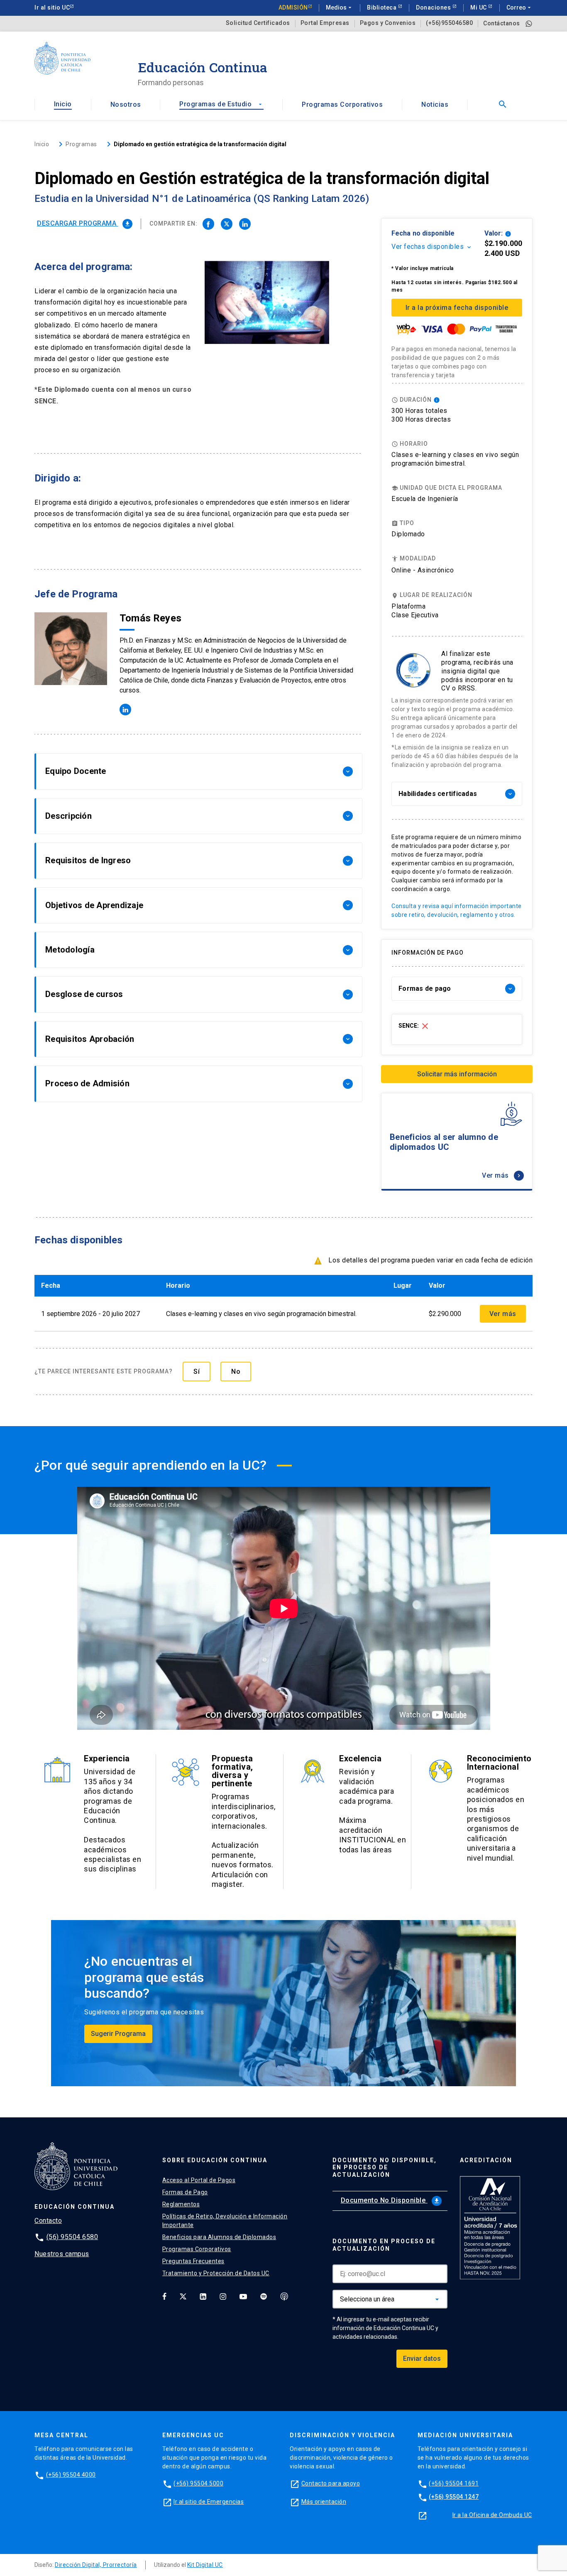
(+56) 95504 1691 (454, 2483)
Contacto (48, 2221)
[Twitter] (183, 2296)
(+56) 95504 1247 (454, 2497)
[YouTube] (243, 2296)
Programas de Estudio (221, 104)
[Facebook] (164, 2296)
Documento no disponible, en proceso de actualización (385, 2168)
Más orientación (324, 2502)
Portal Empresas (325, 23)
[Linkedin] (203, 2296)
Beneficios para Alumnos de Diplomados (219, 2237)
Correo (519, 7)
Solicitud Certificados (258, 23)
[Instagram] (223, 2296)
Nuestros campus (62, 2254)
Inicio (63, 104)
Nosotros (126, 104)
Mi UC (479, 7)
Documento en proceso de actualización (384, 2245)
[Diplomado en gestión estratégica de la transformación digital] (208, 224)
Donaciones (434, 7)
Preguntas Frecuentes (193, 2261)
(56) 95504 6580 (72, 2237)
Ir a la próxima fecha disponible (457, 308)
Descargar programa (84, 223)
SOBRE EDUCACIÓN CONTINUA (215, 2160)
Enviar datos (422, 2359)
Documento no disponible (390, 2200)
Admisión (293, 7)
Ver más (502, 1175)
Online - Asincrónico (423, 570)
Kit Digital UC (205, 2565)
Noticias (435, 104)
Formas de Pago (185, 2192)
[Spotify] (264, 2296)
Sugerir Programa (118, 2034)
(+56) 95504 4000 (71, 2475)
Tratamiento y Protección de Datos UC (216, 2273)
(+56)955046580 (449, 23)
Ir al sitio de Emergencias (209, 2502)
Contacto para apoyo (331, 2483)
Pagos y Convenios (388, 23)
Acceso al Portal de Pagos (199, 2180)
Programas (81, 144)
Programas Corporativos (342, 104)
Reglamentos (181, 2204)
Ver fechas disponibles (432, 247)
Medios (340, 7)
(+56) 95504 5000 (198, 2483)
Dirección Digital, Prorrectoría (96, 2565)
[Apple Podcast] (284, 2296)
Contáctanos (502, 23)
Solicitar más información (457, 1074)
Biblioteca (382, 7)
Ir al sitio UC (52, 7)
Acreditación (486, 2160)
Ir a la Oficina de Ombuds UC (492, 2515)
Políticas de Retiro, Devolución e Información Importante (225, 2221)
